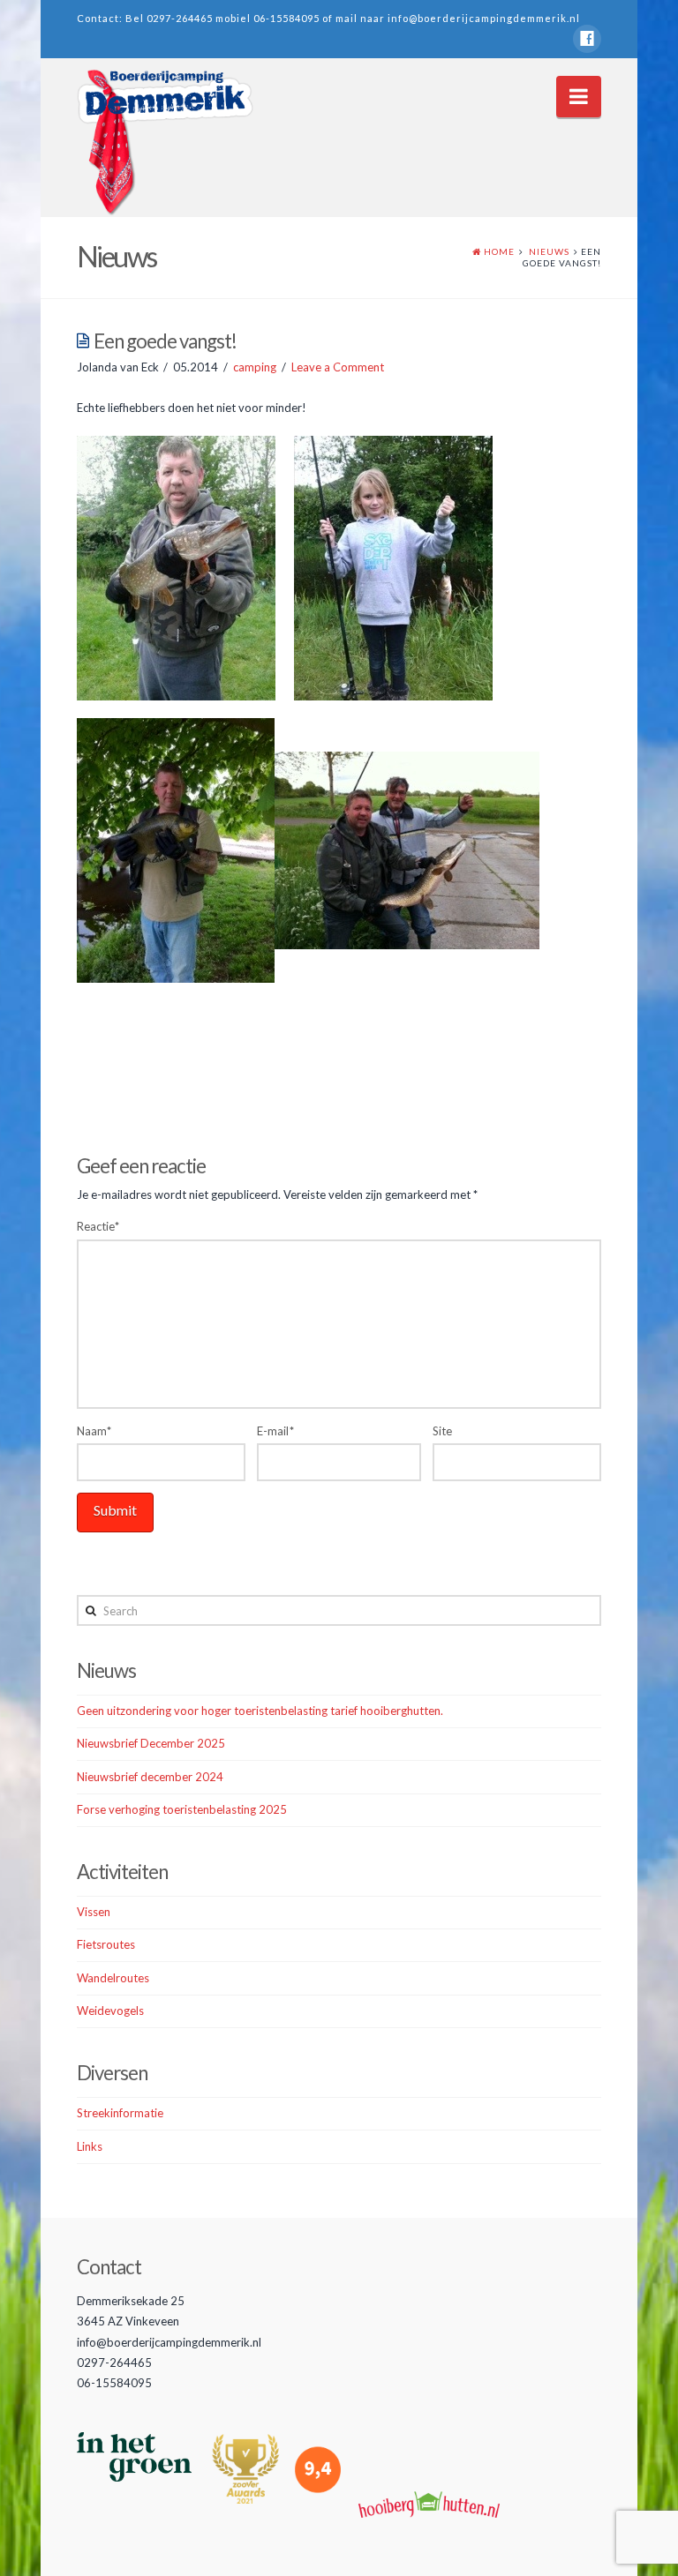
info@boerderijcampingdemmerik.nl (484, 18)
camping (255, 367)
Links (90, 2146)
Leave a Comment (338, 367)
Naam (94, 1431)
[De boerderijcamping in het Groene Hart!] (165, 143)
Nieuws (549, 251)
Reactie (98, 1226)
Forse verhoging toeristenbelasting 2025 (182, 1809)
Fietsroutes (106, 1944)
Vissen (94, 1912)
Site (442, 1431)
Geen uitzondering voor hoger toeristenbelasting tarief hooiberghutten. (260, 1711)
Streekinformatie (120, 2113)
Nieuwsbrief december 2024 (150, 1777)
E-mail (275, 1431)
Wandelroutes (113, 1978)
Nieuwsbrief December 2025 (151, 1743)
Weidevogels (110, 2011)
